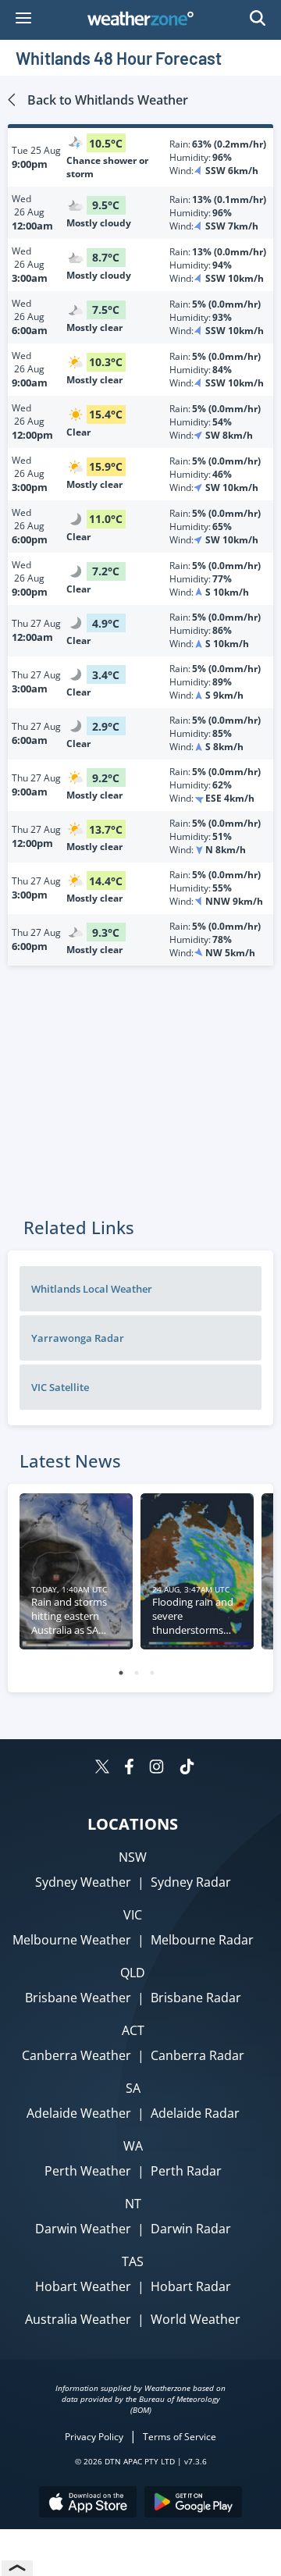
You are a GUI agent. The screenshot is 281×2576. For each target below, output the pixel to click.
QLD (133, 1973)
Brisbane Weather (78, 1998)
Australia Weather (78, 2319)
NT (133, 2204)
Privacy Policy (94, 2437)
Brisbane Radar (196, 1998)
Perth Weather (88, 2171)
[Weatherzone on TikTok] (187, 1768)
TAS (133, 2261)
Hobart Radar (191, 2286)
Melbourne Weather (72, 1940)
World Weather (196, 2319)
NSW (133, 1857)
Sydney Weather (83, 1882)
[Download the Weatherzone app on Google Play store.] (193, 2504)
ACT (133, 2030)
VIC (133, 1915)
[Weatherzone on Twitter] (102, 1768)
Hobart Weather (83, 2286)
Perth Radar (186, 2171)
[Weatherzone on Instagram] (157, 1768)
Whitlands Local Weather (92, 1289)
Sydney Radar (191, 1882)
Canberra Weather (76, 2055)
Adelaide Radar (195, 2113)
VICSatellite (60, 1387)
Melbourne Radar (202, 1940)
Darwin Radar (191, 2229)
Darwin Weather (83, 2229)
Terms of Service (180, 2437)
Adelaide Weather (79, 2113)
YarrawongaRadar (78, 1338)
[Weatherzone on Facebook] (129, 1768)
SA (133, 2088)
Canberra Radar (197, 2055)
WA (133, 2146)
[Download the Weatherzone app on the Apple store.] (88, 2504)
